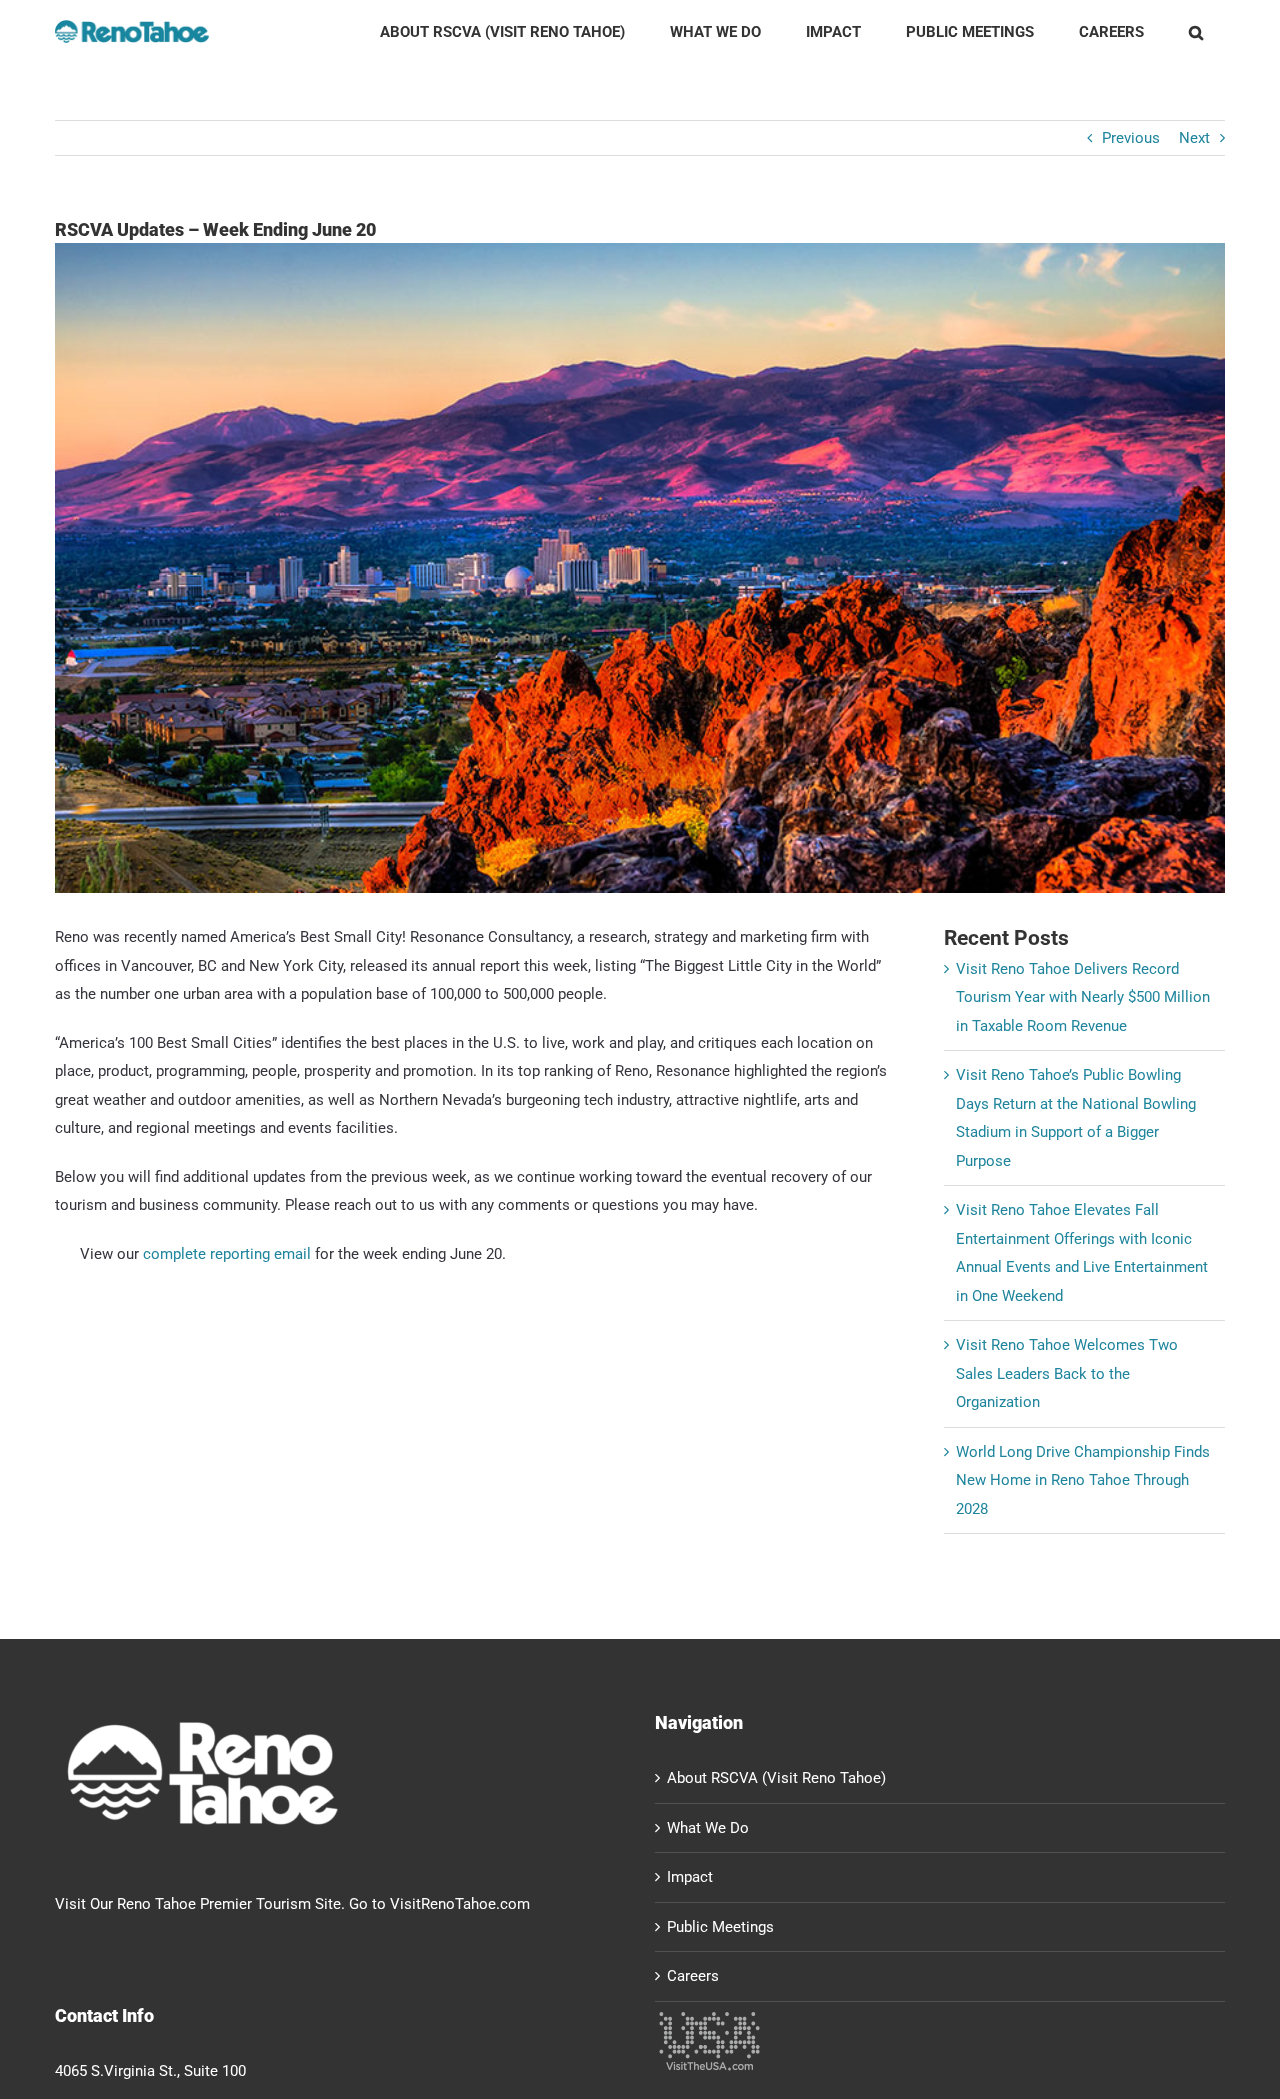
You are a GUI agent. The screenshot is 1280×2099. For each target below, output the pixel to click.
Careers (693, 1976)
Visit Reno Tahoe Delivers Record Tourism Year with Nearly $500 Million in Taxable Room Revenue (1083, 997)
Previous (1131, 138)
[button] (1195, 32)
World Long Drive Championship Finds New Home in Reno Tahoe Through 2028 (1083, 1480)
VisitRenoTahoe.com (460, 1904)
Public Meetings (720, 1927)
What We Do (708, 1828)
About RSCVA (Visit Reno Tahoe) (776, 1778)
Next (1194, 138)
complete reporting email (227, 1254)
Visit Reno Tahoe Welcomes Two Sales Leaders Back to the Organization (1067, 1373)
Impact (690, 1877)
